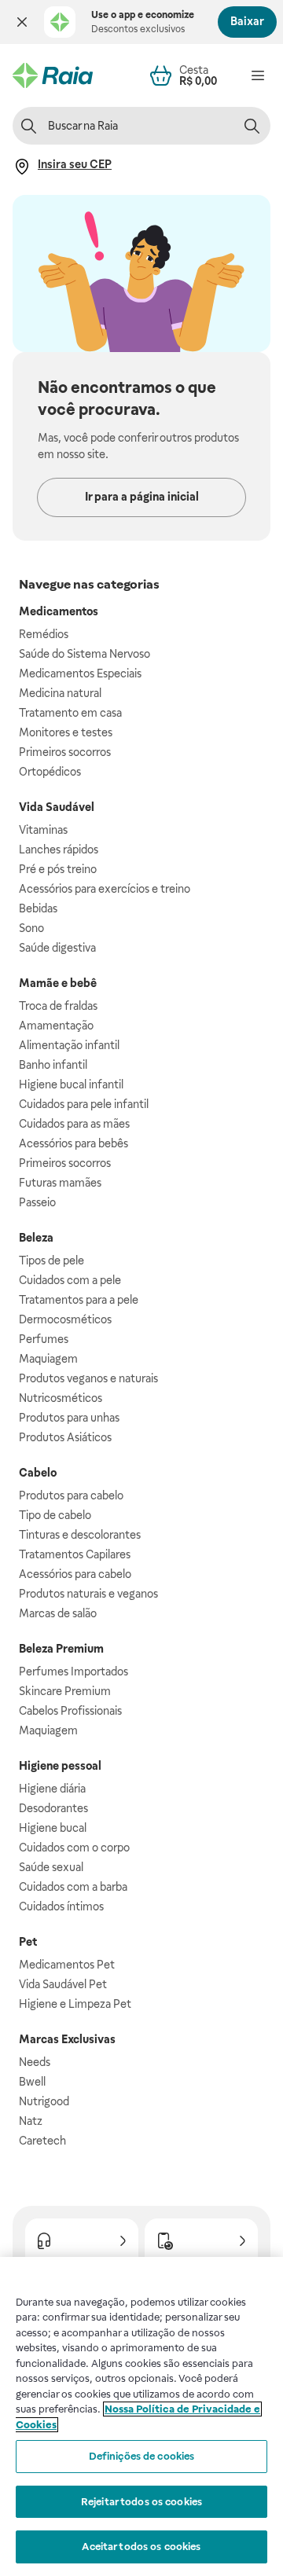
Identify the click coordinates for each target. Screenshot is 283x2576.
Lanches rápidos (59, 849)
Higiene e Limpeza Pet (75, 2004)
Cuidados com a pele (70, 1280)
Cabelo (38, 1473)
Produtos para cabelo (71, 1495)
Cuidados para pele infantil (84, 1104)
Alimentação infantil (69, 1045)
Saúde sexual (51, 1867)
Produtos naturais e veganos (88, 1594)
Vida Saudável (57, 807)
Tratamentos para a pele (79, 1300)
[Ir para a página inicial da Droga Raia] (53, 75)
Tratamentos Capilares (75, 1554)
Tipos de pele (51, 1260)
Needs (35, 2062)
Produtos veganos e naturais (88, 1378)
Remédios (44, 634)
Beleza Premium (61, 1649)
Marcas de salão (58, 1613)
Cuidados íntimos (61, 1906)
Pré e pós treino (58, 869)
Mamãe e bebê (58, 983)
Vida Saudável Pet (63, 1984)
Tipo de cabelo (55, 1515)
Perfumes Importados (74, 1671)
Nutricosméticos (61, 1398)
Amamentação (56, 1026)
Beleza (36, 1238)
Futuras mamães (60, 1183)
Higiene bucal (53, 1828)
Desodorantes (53, 1808)
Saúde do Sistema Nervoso (85, 654)
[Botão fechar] (22, 22)
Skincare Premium (65, 1691)
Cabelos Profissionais (70, 1711)
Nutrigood (44, 2101)
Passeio (37, 1202)
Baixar (247, 21)
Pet (28, 1942)
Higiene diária (52, 1789)
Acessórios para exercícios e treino (105, 889)
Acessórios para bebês (74, 1143)
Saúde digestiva (57, 948)
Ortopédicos (50, 772)
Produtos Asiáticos (65, 1437)
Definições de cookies (142, 2456)
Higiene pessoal (60, 1766)
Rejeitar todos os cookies (141, 2502)
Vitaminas (43, 830)
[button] (22, 22)
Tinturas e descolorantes (80, 1535)
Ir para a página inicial (142, 497)
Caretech (42, 2141)
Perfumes (44, 1339)
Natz (31, 2121)
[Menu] (258, 75)
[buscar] (252, 126)
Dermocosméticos (65, 1319)
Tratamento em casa (70, 713)
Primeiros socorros (65, 752)
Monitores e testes (66, 732)
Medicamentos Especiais (80, 673)
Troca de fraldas (58, 1006)
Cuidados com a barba (73, 1887)
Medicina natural (60, 693)
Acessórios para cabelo (75, 1574)
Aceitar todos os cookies (141, 2547)
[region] (141, 2416)
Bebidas (38, 908)
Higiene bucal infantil (71, 1084)
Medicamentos (59, 611)
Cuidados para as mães (74, 1124)
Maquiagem (48, 1359)
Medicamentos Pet (67, 1965)
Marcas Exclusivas (67, 2039)
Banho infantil (53, 1065)
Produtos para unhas (69, 1418)
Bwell (32, 2082)
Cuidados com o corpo (74, 1848)
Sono (31, 928)
